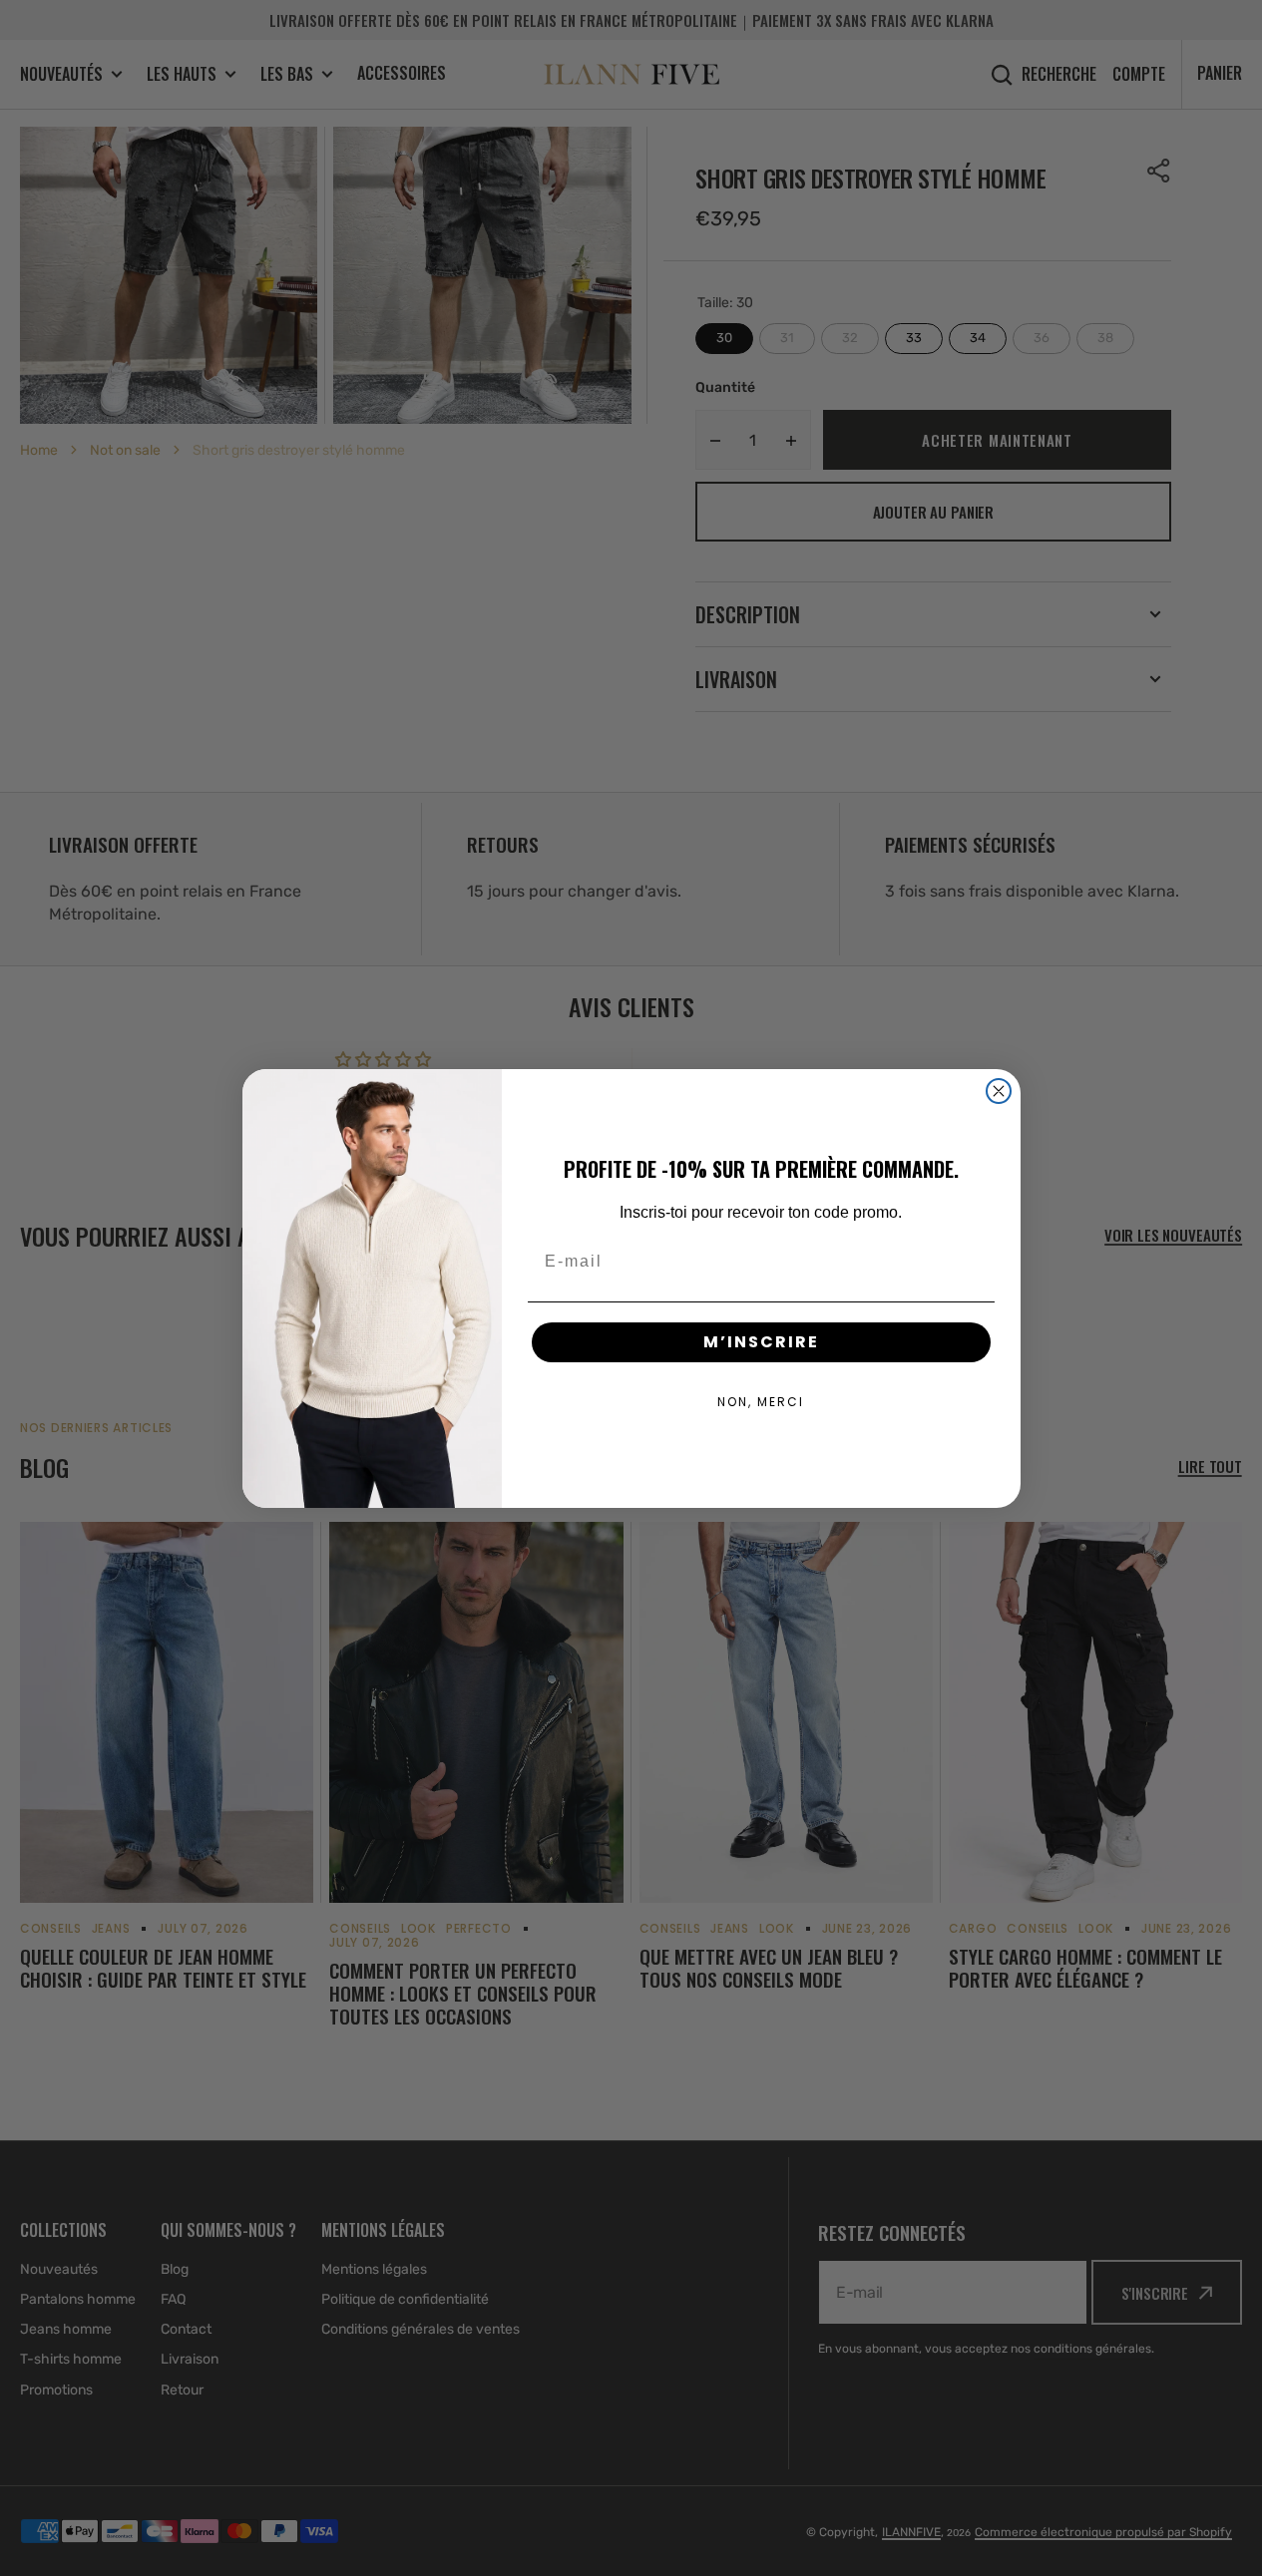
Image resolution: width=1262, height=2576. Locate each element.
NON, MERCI (761, 1402)
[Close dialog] (999, 1091)
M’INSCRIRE (761, 1342)
